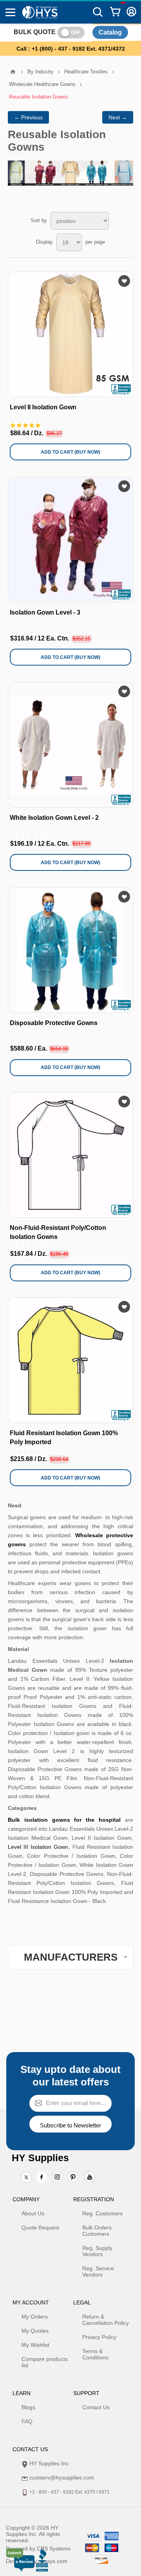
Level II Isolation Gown (43, 407)
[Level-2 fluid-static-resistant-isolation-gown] (70, 334)
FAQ (27, 2421)
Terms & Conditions (95, 2354)
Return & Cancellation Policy (106, 2320)
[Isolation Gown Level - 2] (70, 540)
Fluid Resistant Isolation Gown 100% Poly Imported (64, 1437)
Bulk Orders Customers (97, 2231)
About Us (33, 2213)
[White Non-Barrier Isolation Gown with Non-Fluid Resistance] (70, 1155)
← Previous (28, 117)
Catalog (110, 32)
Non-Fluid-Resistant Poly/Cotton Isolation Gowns (58, 1232)
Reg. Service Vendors (98, 2271)
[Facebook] (42, 2177)
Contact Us (96, 2407)
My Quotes (35, 2331)
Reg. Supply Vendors (97, 2251)
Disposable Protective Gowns (54, 1023)
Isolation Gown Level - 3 (45, 612)
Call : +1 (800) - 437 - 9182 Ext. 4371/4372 (71, 49)
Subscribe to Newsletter (70, 2125)
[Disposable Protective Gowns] (70, 950)
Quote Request (40, 2228)
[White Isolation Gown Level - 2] (70, 745)
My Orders (35, 2317)
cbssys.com (53, 2561)
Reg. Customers (102, 2213)
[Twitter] (26, 2178)
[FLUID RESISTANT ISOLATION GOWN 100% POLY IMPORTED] (70, 1360)
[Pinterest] (73, 2178)
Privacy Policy (99, 2337)
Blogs (28, 2407)
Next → (118, 117)
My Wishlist (35, 2345)
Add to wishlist (124, 281)
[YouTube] (90, 2178)
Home (13, 72)
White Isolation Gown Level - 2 (54, 818)
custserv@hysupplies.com (62, 2477)
